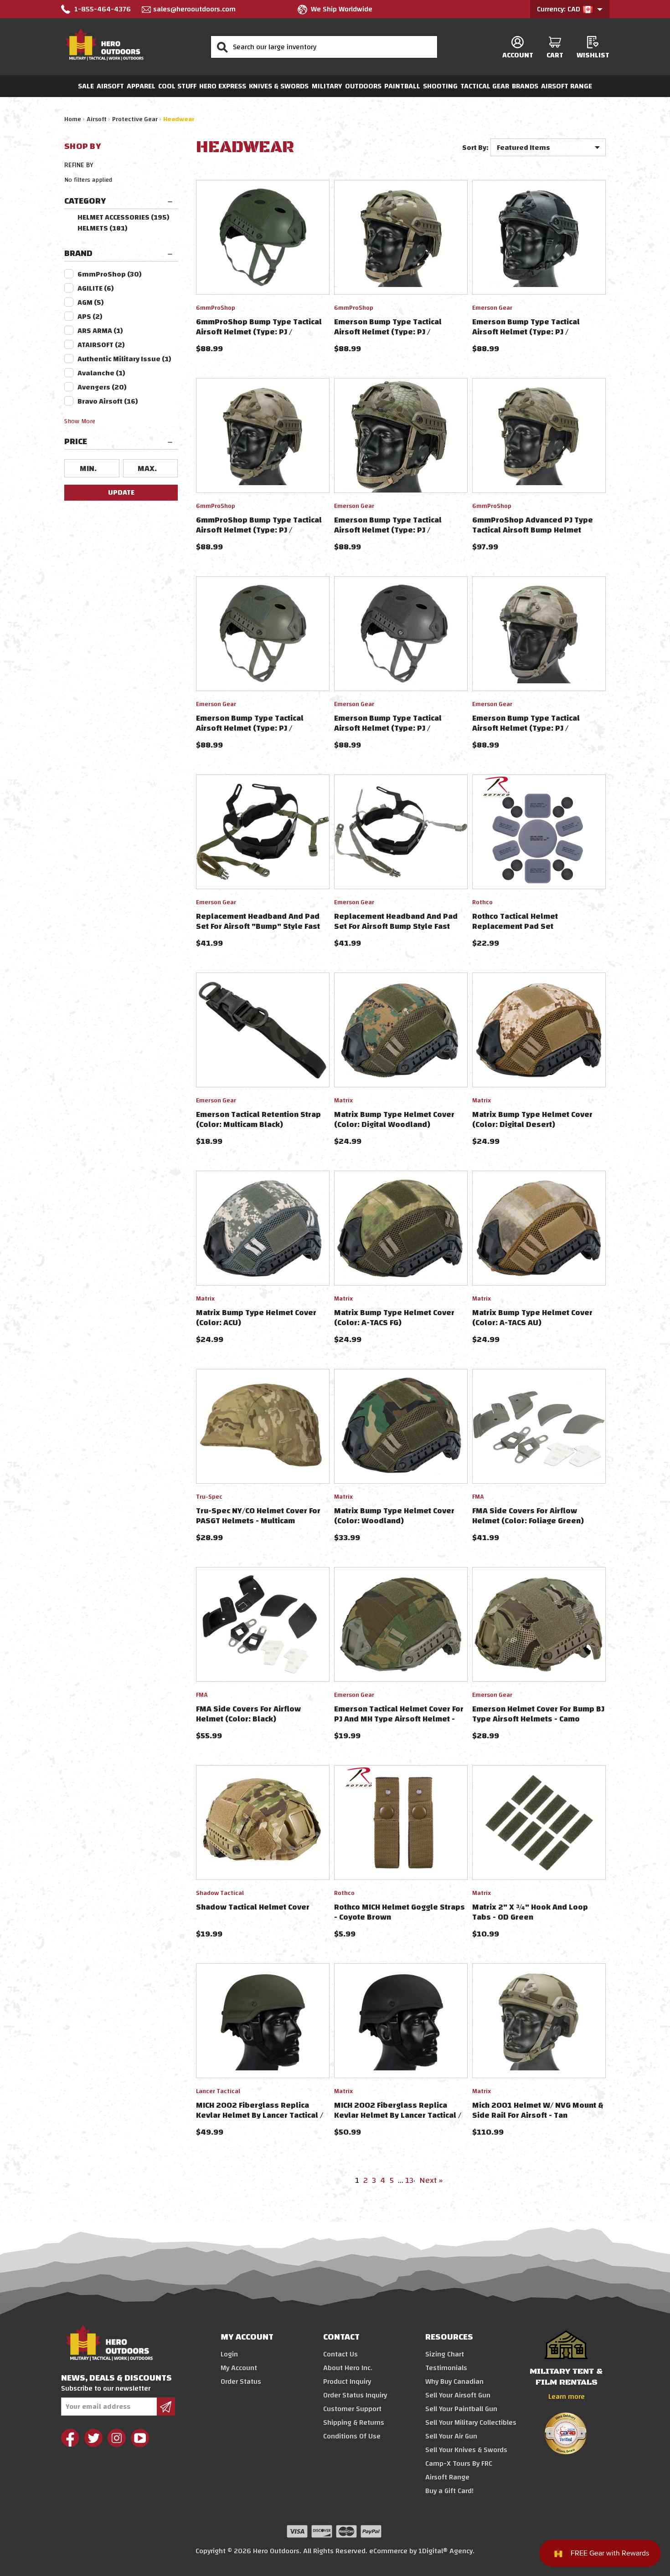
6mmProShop (110, 274)
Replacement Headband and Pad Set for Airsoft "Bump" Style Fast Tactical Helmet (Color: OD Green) (259, 926)
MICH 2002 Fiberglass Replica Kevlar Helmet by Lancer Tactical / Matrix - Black (398, 2115)
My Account (239, 2368)
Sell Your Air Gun (451, 2436)
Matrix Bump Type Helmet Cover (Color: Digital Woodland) (394, 1119)
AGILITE (96, 288)
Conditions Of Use (352, 2436)
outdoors (363, 86)
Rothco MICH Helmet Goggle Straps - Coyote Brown (399, 1912)
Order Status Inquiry (355, 2395)
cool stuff (177, 86)
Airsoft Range (567, 86)
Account (518, 55)
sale (86, 86)
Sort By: (475, 148)
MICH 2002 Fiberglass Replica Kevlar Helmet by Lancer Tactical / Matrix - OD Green (260, 2115)
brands (525, 86)
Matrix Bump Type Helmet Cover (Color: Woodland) (394, 1516)
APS (90, 317)
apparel (141, 86)
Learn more (567, 2397)
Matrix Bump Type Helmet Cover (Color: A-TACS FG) (394, 1318)
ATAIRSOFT (101, 345)
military (327, 86)
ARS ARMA (100, 331)
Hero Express (223, 86)
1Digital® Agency (446, 2551)
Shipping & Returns (354, 2422)
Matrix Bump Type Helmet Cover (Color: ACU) (256, 1318)
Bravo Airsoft (108, 401)
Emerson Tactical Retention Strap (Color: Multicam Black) (258, 1119)
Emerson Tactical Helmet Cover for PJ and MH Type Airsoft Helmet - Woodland (399, 1719)
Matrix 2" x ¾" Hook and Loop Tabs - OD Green (530, 1912)
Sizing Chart (445, 2354)
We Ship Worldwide (342, 9)
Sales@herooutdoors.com (194, 9)
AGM (91, 302)
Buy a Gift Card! (449, 2491)
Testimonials (446, 2368)
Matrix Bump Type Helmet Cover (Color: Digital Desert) (532, 1119)
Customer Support (352, 2409)
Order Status (241, 2381)
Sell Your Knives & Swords (466, 2450)
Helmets (103, 228)
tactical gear (485, 86)
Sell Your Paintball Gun (461, 2409)
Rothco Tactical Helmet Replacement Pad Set (515, 921)
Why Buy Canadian (454, 2381)
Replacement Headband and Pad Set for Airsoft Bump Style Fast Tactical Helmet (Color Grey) (396, 926)
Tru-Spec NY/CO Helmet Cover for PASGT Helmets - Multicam (258, 1516)
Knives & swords (279, 86)
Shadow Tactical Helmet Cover (253, 1907)
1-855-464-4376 (103, 9)
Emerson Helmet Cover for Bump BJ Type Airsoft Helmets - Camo (538, 1714)
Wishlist (593, 55)
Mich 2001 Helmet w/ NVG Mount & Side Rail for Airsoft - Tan (538, 2110)
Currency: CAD (559, 9)
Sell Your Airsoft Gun (458, 2395)
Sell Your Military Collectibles (471, 2422)
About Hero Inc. (348, 2368)
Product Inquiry (347, 2381)
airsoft (110, 86)
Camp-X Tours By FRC (459, 2463)
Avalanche (101, 373)
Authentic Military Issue (124, 359)
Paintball (402, 86)
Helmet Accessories (124, 217)
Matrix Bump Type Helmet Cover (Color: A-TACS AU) (532, 1318)
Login (229, 2354)
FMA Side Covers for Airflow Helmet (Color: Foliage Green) (528, 1516)
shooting (440, 86)
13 (409, 2180)
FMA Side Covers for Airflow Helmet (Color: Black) (248, 1714)
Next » (431, 2180)
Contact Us (340, 2354)
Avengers (102, 387)
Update (121, 492)
